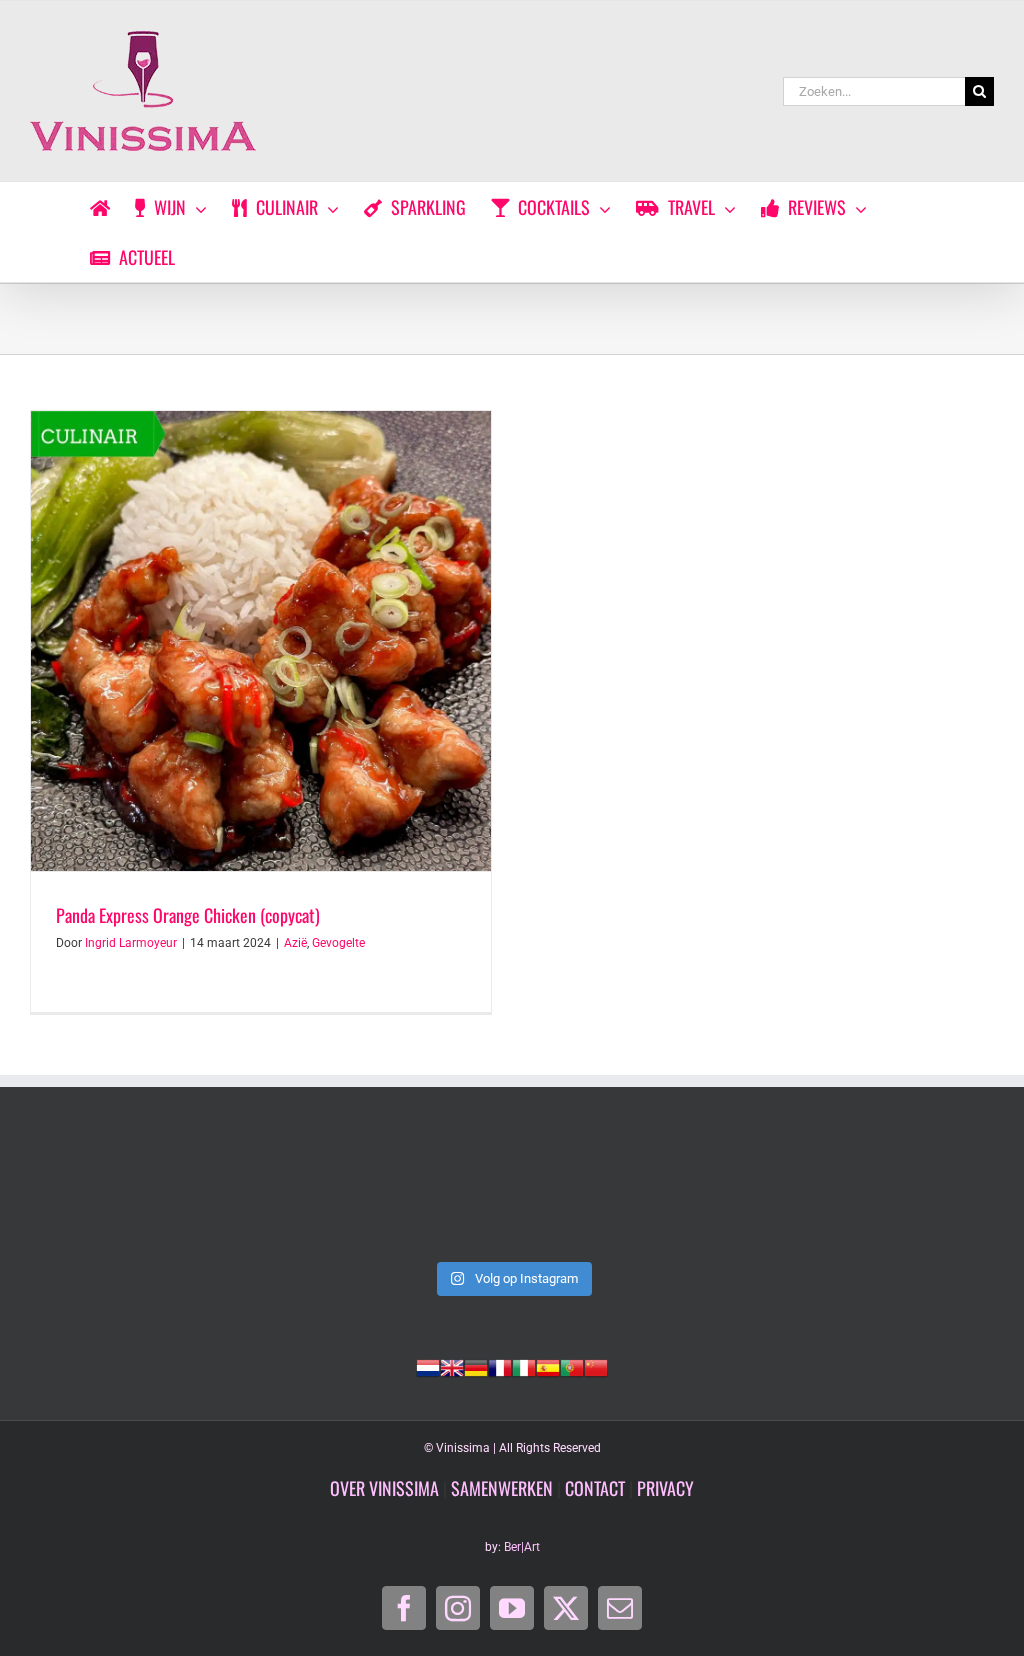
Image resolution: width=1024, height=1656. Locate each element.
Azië (295, 943)
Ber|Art (522, 1547)
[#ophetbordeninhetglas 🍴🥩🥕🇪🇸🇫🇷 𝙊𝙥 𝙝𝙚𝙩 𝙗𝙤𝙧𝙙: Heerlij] (706, 1193)
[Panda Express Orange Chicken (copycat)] (261, 641)
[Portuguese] (572, 1366)
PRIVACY (665, 1488)
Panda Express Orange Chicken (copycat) (188, 915)
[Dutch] (428, 1366)
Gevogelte (338, 943)
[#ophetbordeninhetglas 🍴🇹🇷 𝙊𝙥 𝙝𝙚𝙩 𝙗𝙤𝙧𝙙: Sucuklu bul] (317, 1193)
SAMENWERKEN (502, 1488)
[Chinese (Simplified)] (596, 1366)
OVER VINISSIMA (384, 1488)
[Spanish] (548, 1366)
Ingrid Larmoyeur (131, 943)
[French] (500, 1366)
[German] (476, 1366)
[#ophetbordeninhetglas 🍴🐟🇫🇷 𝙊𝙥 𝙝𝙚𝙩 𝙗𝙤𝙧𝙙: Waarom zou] (512, 1193)
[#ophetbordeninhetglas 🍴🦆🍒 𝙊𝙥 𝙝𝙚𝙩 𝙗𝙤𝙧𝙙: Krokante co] (901, 1193)
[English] (452, 1366)
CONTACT (595, 1488)
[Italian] (524, 1366)
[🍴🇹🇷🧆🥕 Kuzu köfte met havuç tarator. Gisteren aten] (122, 1193)
